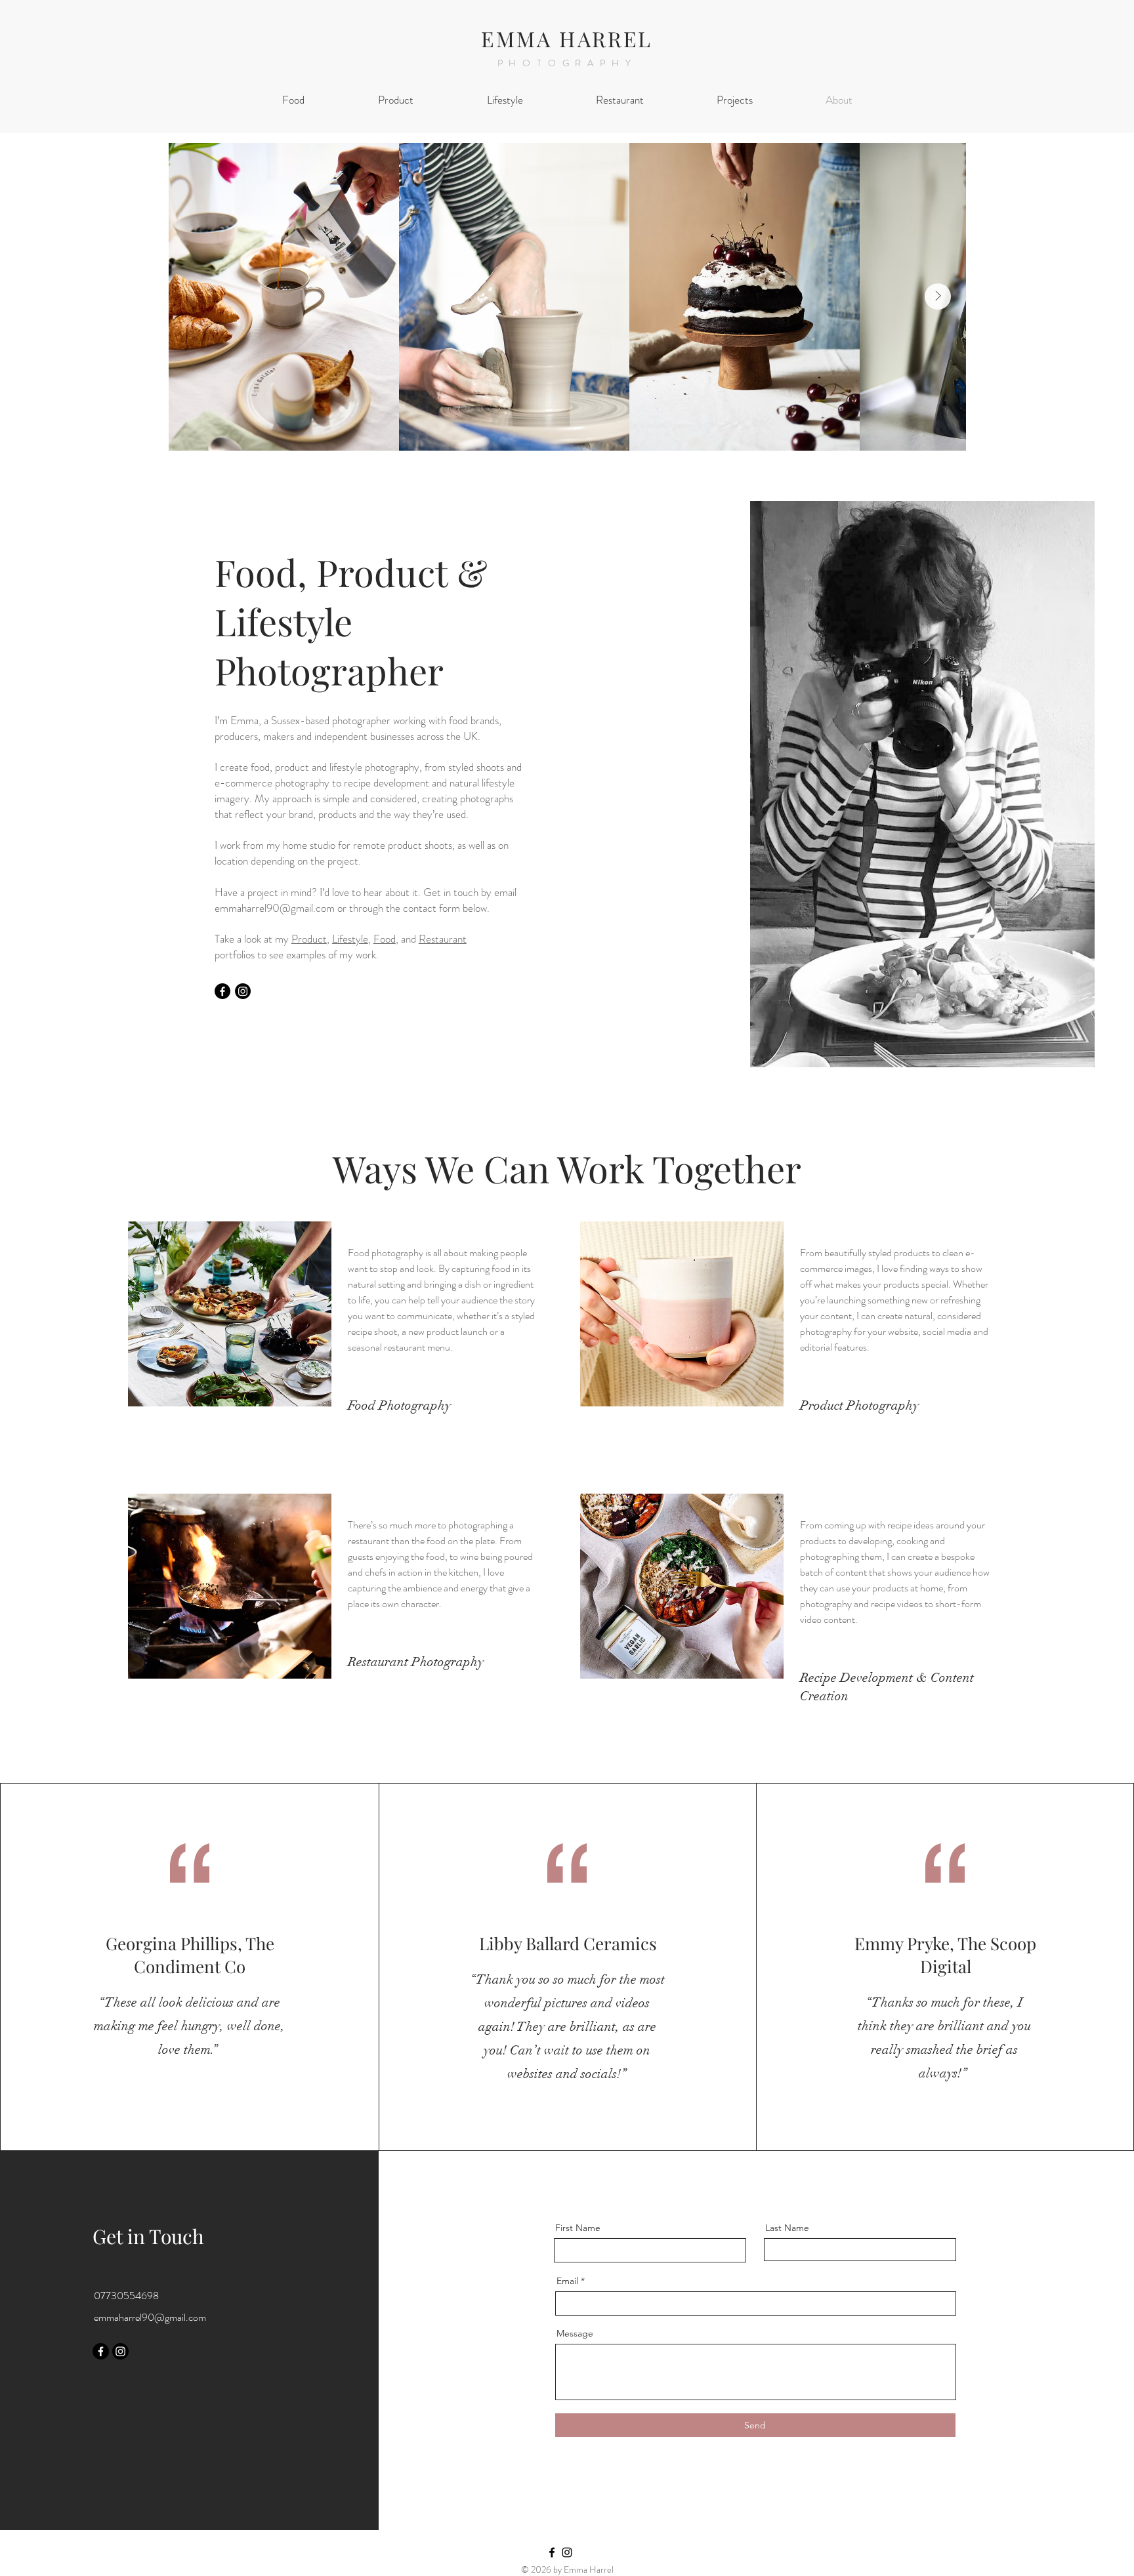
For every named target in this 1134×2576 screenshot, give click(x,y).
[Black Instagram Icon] (567, 2552)
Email (567, 2281)
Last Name (787, 2228)
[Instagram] (243, 991)
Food (385, 939)
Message (575, 2333)
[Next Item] (938, 296)
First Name (578, 2228)
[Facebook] (222, 991)
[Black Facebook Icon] (552, 2552)
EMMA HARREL (567, 38)
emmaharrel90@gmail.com (275, 908)
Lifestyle (350, 939)
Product (309, 939)
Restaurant (443, 939)
